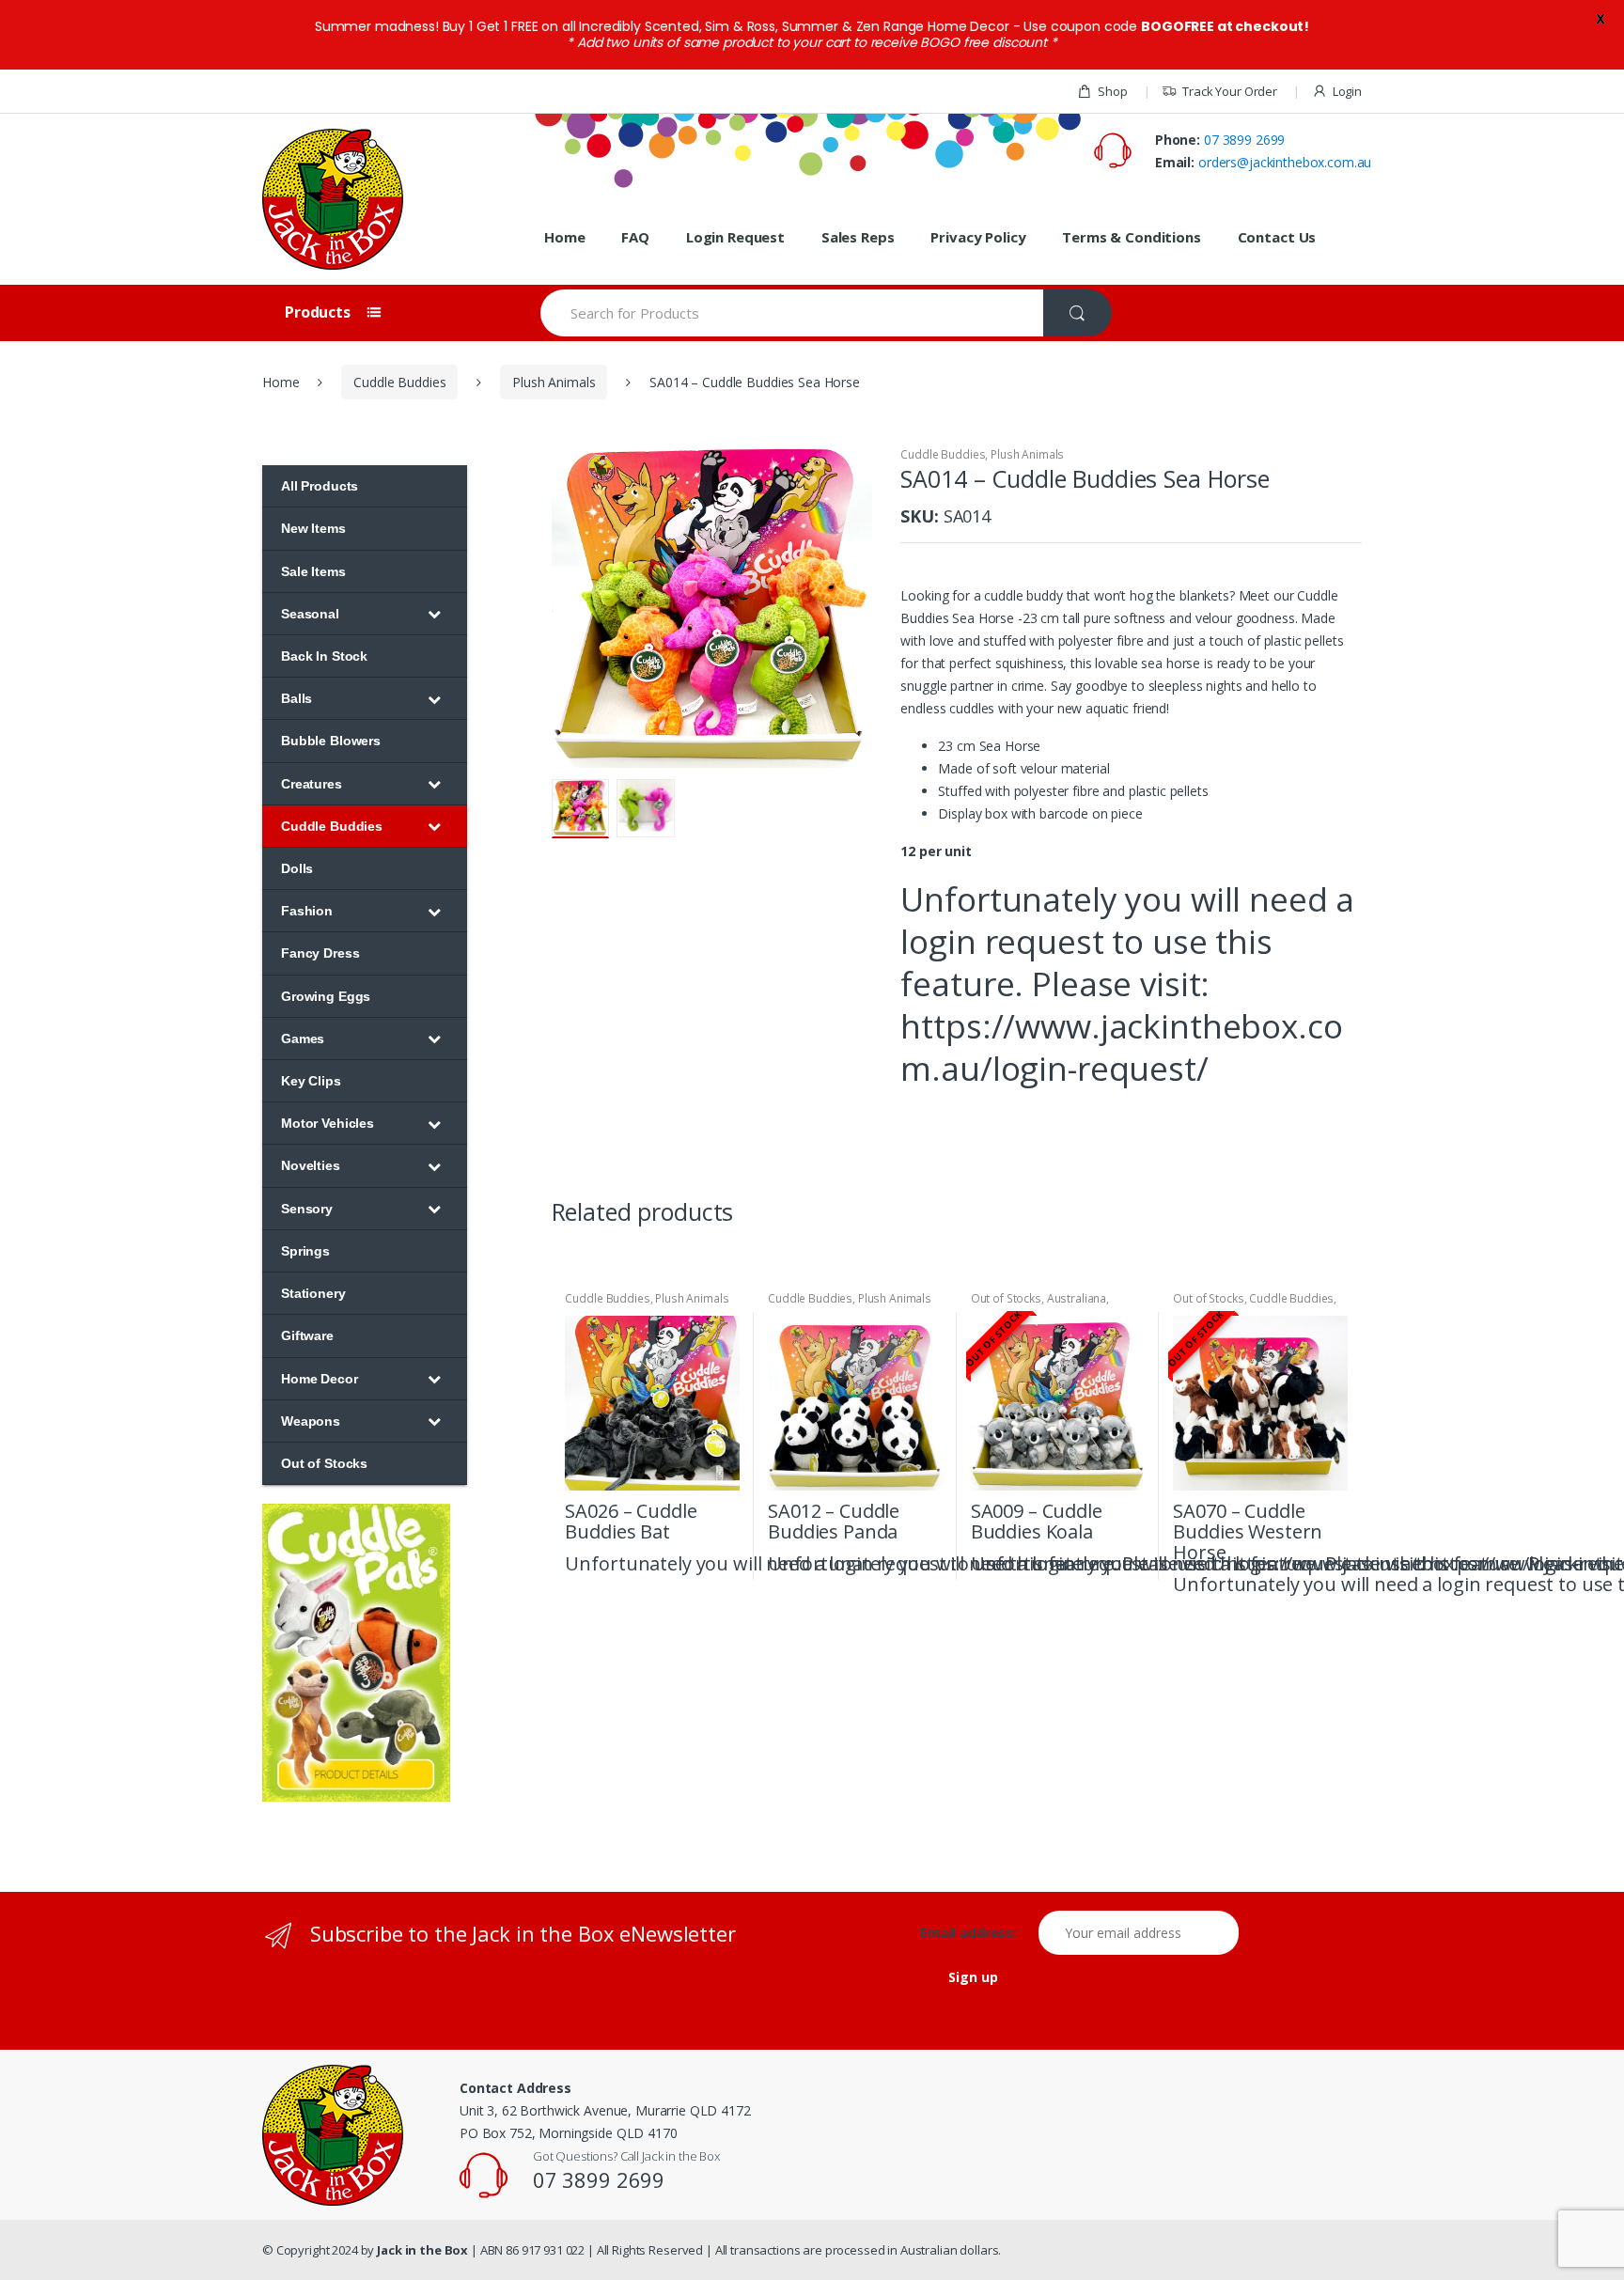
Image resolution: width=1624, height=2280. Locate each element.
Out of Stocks (1006, 1298)
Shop (1112, 91)
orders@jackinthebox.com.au (1285, 162)
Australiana (1077, 1298)
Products (320, 312)
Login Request (735, 237)
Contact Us (1277, 237)
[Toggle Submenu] (434, 614)
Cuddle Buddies (399, 382)
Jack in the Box (422, 2250)
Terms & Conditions (1131, 237)
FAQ (635, 237)
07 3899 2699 (1244, 140)
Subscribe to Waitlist (1128, 1562)
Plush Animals (554, 382)
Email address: (977, 1933)
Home (564, 237)
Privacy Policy (978, 237)
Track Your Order (1230, 91)
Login (1347, 91)
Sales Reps (858, 237)
